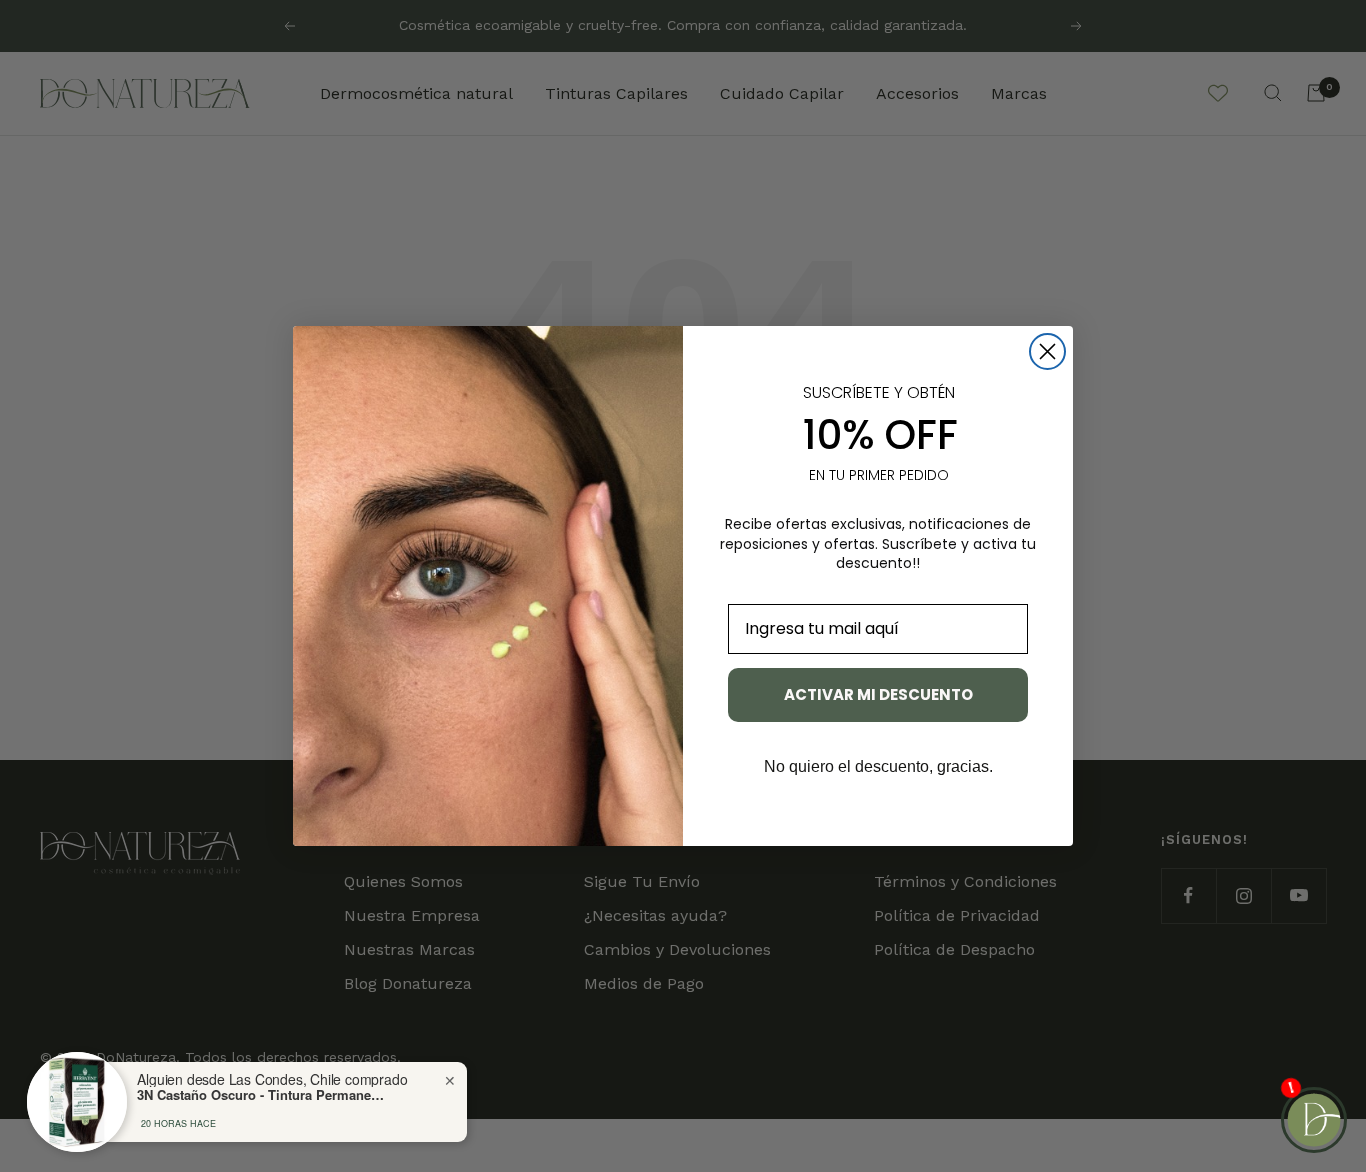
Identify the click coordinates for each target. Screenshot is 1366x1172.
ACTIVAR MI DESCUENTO (878, 694)
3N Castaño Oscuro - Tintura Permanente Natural (262, 1095)
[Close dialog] (1047, 351)
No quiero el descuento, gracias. (878, 766)
